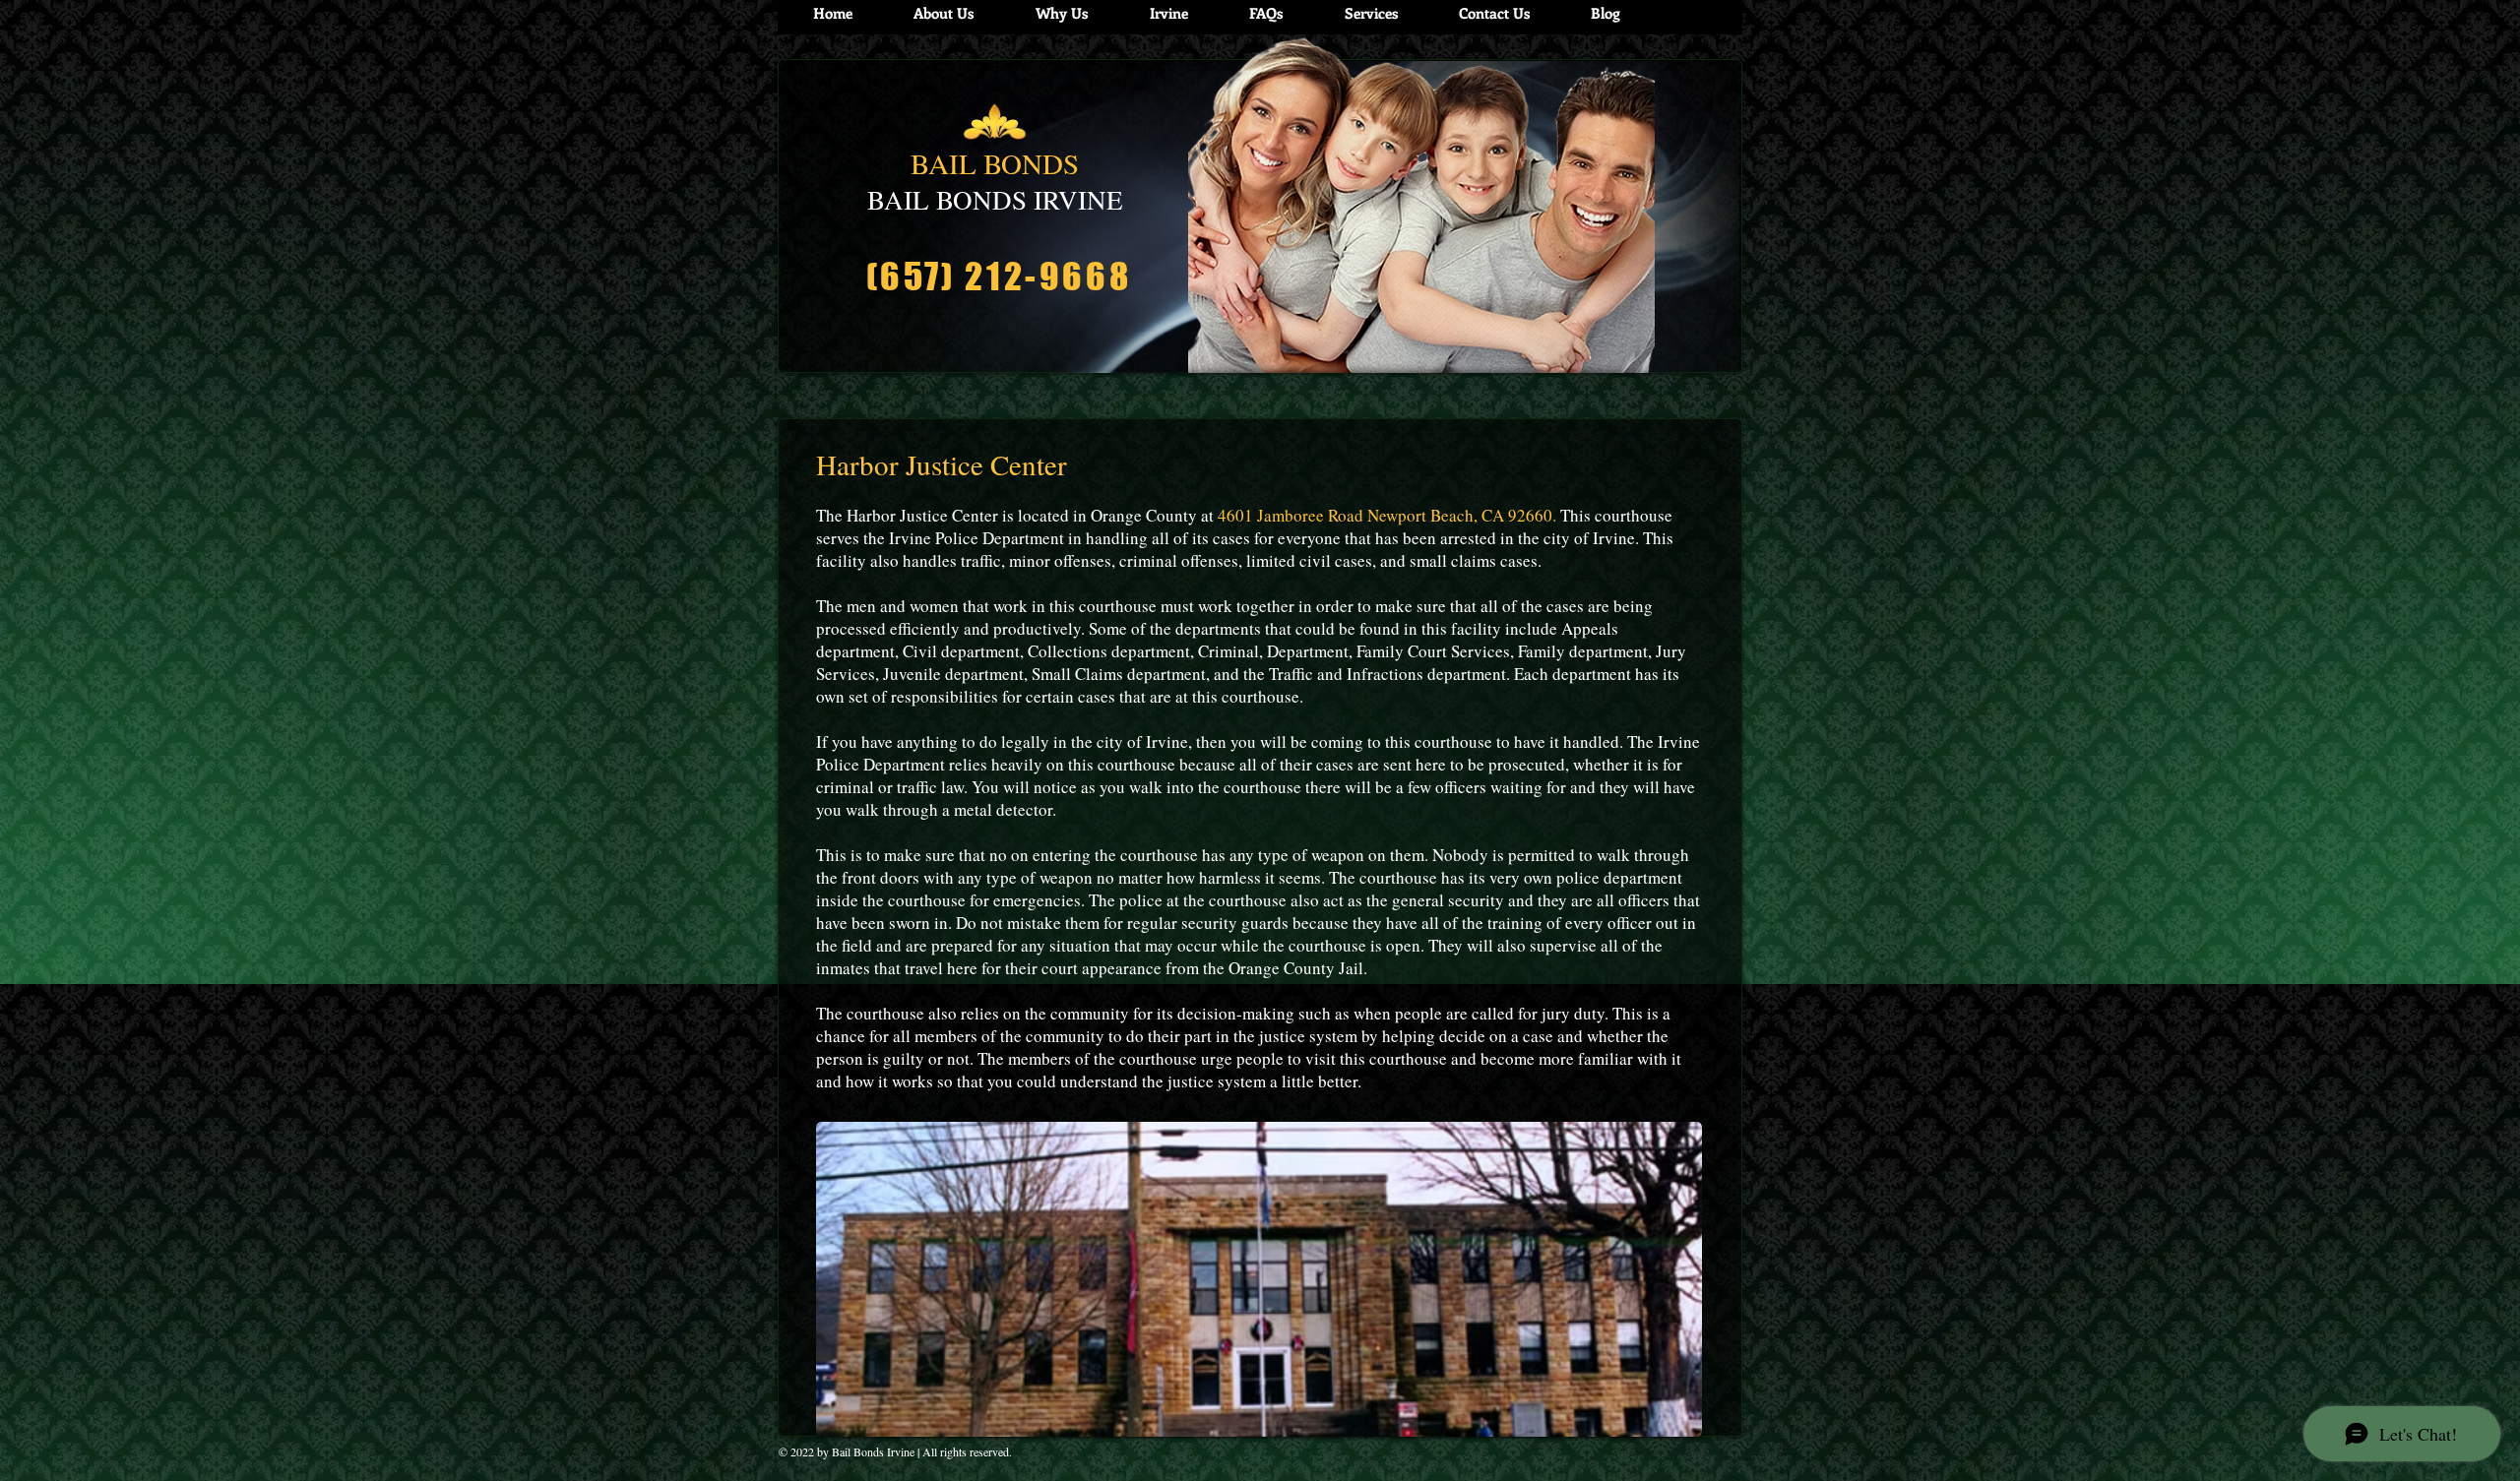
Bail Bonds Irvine (873, 1451)
